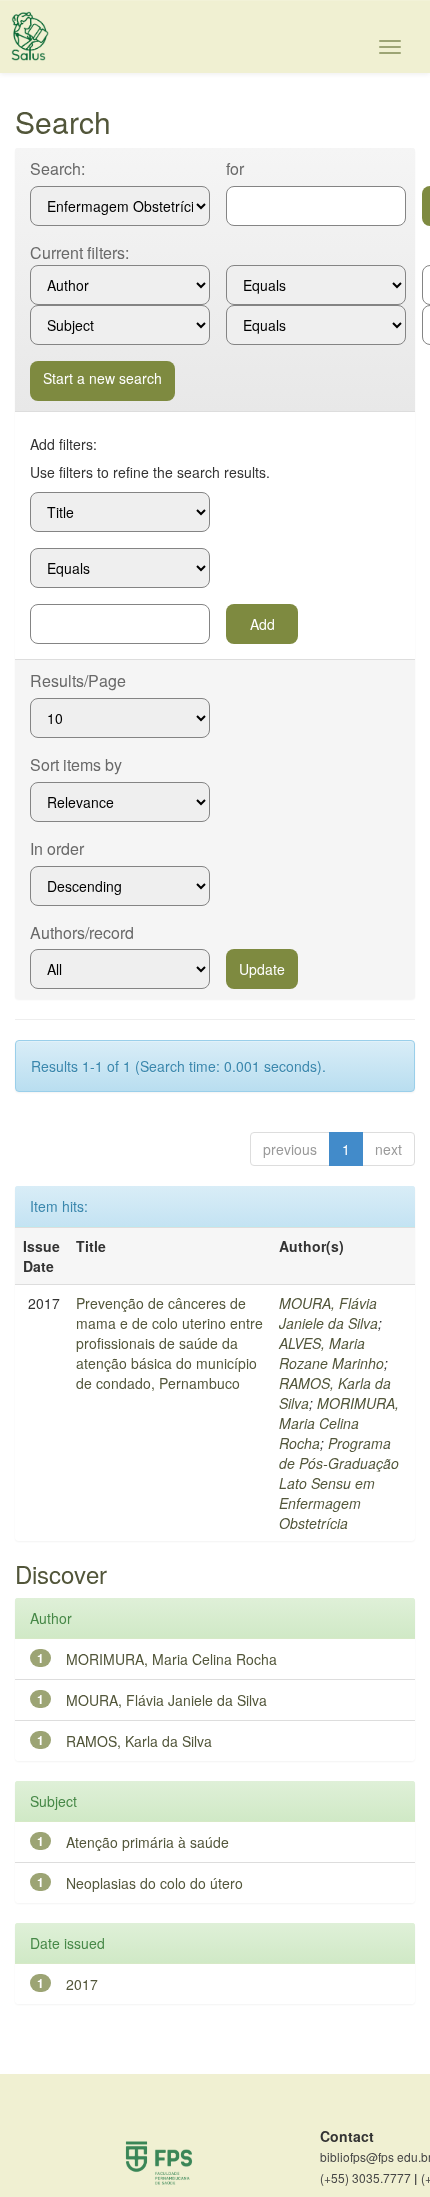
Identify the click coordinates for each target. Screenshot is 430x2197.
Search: (57, 169)
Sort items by (76, 765)
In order (57, 849)
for (235, 169)
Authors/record (82, 933)
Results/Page (78, 681)
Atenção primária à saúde (147, 1842)
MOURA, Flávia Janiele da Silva (328, 1313)
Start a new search (102, 378)
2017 (82, 1984)
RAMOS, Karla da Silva (139, 1741)
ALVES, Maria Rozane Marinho (331, 1353)
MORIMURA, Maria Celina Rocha (339, 1423)
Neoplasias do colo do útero (154, 1883)
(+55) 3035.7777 (368, 2178)
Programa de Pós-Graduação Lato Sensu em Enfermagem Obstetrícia (339, 1483)
